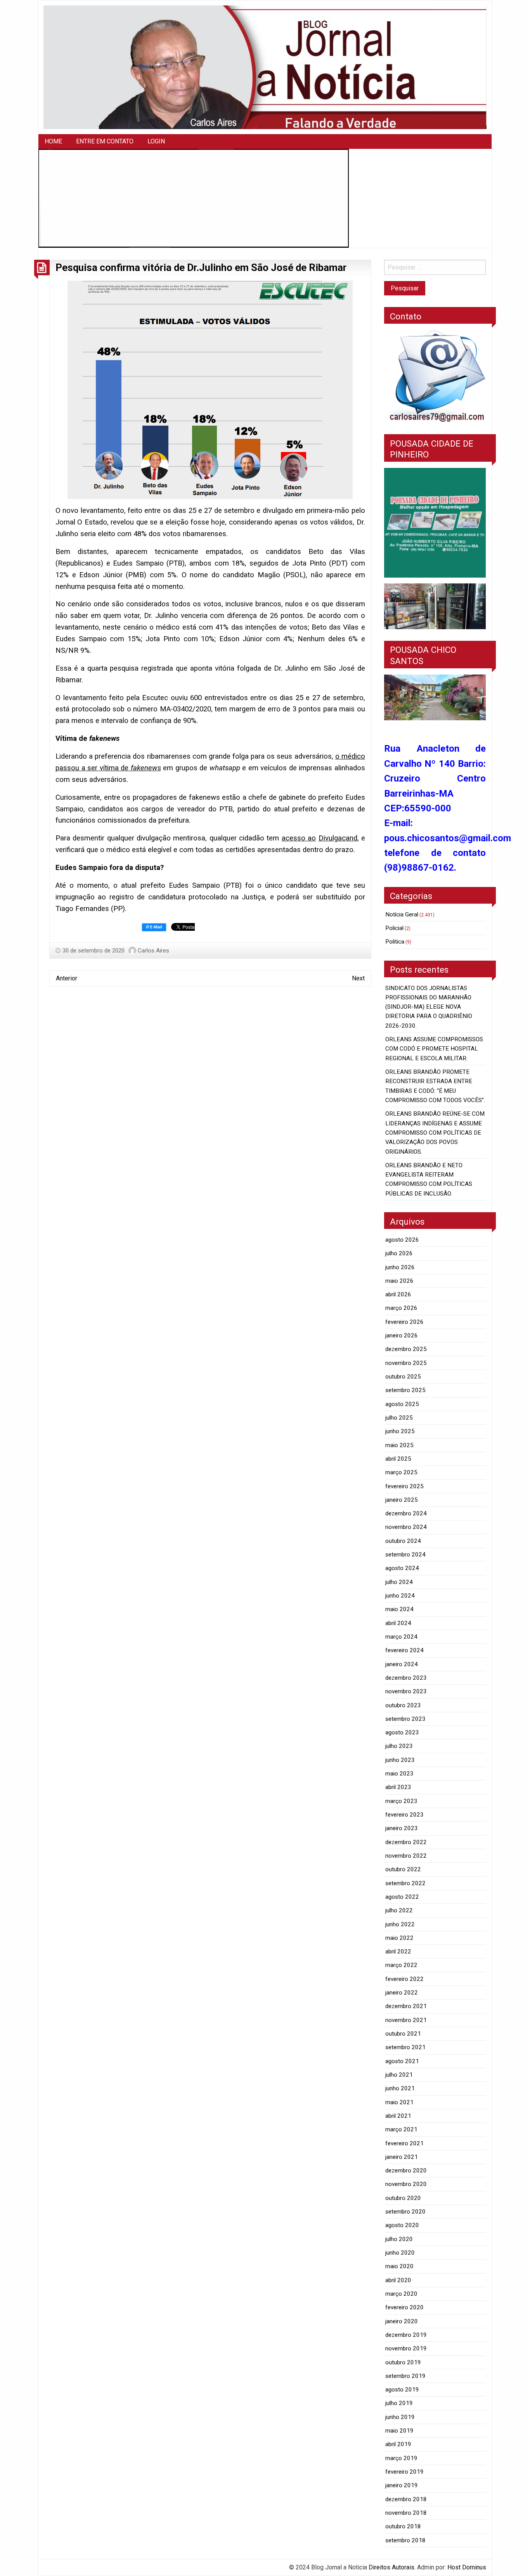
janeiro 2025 (402, 1500)
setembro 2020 (405, 2212)
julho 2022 (399, 1910)
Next (358, 978)
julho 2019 (399, 2403)
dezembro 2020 (406, 2171)
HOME (53, 141)
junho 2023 (400, 1760)
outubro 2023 (403, 1705)
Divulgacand (338, 838)
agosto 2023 (402, 1732)
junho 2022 (400, 1924)
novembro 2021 (406, 2020)
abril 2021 (398, 2116)
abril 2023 (398, 1787)
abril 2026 (398, 1294)
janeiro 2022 (402, 1993)
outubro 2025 (403, 1377)
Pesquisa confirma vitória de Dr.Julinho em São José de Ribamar (201, 267)
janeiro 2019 (402, 2485)
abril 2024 (398, 1623)
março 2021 (401, 2129)
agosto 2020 (402, 2225)
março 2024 (401, 1637)
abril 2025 (398, 1459)
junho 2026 (400, 1267)
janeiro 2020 (402, 2321)
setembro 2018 (405, 2540)
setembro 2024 (405, 1555)
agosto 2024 (402, 1568)
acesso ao (299, 838)
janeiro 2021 (402, 2157)
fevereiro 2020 (404, 2307)
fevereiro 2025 (404, 1486)
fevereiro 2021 (404, 2143)
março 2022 (401, 1965)
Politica (395, 942)
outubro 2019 (403, 2362)
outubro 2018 (403, 2526)
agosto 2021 (402, 2061)
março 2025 (401, 1472)
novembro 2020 (406, 2184)
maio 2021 (399, 2102)
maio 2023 (399, 1774)
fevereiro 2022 (404, 1979)
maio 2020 (399, 2266)
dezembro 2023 (406, 1678)
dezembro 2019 (406, 2335)
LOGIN (156, 141)
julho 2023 (399, 1746)
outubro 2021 (403, 2034)
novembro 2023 (406, 1691)
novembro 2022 (406, 1856)
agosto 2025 (402, 1404)
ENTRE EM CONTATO (105, 141)
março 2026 (401, 1308)
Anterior (67, 978)
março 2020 (401, 2294)
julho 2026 (399, 1253)
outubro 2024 (403, 1541)
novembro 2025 (406, 1363)
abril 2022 (398, 1951)
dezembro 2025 (406, 1349)
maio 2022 (399, 1938)
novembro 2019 (406, 2348)
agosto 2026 (402, 1240)
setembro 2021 (405, 2047)
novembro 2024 (406, 1527)
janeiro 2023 (402, 1828)
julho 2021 (399, 2075)
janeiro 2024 (402, 1664)
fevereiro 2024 (404, 1650)
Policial (394, 928)
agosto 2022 (402, 1897)
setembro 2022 (405, 1883)
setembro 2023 (405, 1719)
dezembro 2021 (406, 2006)
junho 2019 (400, 2417)
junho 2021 (400, 2088)
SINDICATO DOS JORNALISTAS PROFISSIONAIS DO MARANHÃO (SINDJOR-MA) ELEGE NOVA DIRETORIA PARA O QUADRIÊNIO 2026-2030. (429, 1007)
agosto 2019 (402, 2390)
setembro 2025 (405, 1390)
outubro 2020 (403, 2198)
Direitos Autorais (391, 2567)
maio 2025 (399, 1445)
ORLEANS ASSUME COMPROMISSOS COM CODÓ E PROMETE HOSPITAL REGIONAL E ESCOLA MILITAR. (434, 1049)
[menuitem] (53, 141)
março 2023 (401, 1801)
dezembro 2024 (406, 1513)
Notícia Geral (402, 914)
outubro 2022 (403, 1869)
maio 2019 (399, 2431)
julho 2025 (399, 1418)
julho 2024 (399, 1582)
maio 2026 (399, 1281)
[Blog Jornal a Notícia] (265, 67)
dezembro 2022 (406, 1842)
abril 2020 (398, 2280)
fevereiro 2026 (404, 1322)
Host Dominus (467, 2567)
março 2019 (401, 2458)
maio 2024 (399, 1609)
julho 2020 (399, 2239)
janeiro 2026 (402, 1335)
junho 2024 (400, 1596)
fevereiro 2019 (404, 2472)
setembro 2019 (405, 2376)
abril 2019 (398, 2444)
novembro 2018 (406, 2513)
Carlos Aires (153, 951)
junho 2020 (400, 2253)
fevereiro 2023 (404, 1815)
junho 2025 (400, 1431)
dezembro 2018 (406, 2499)
